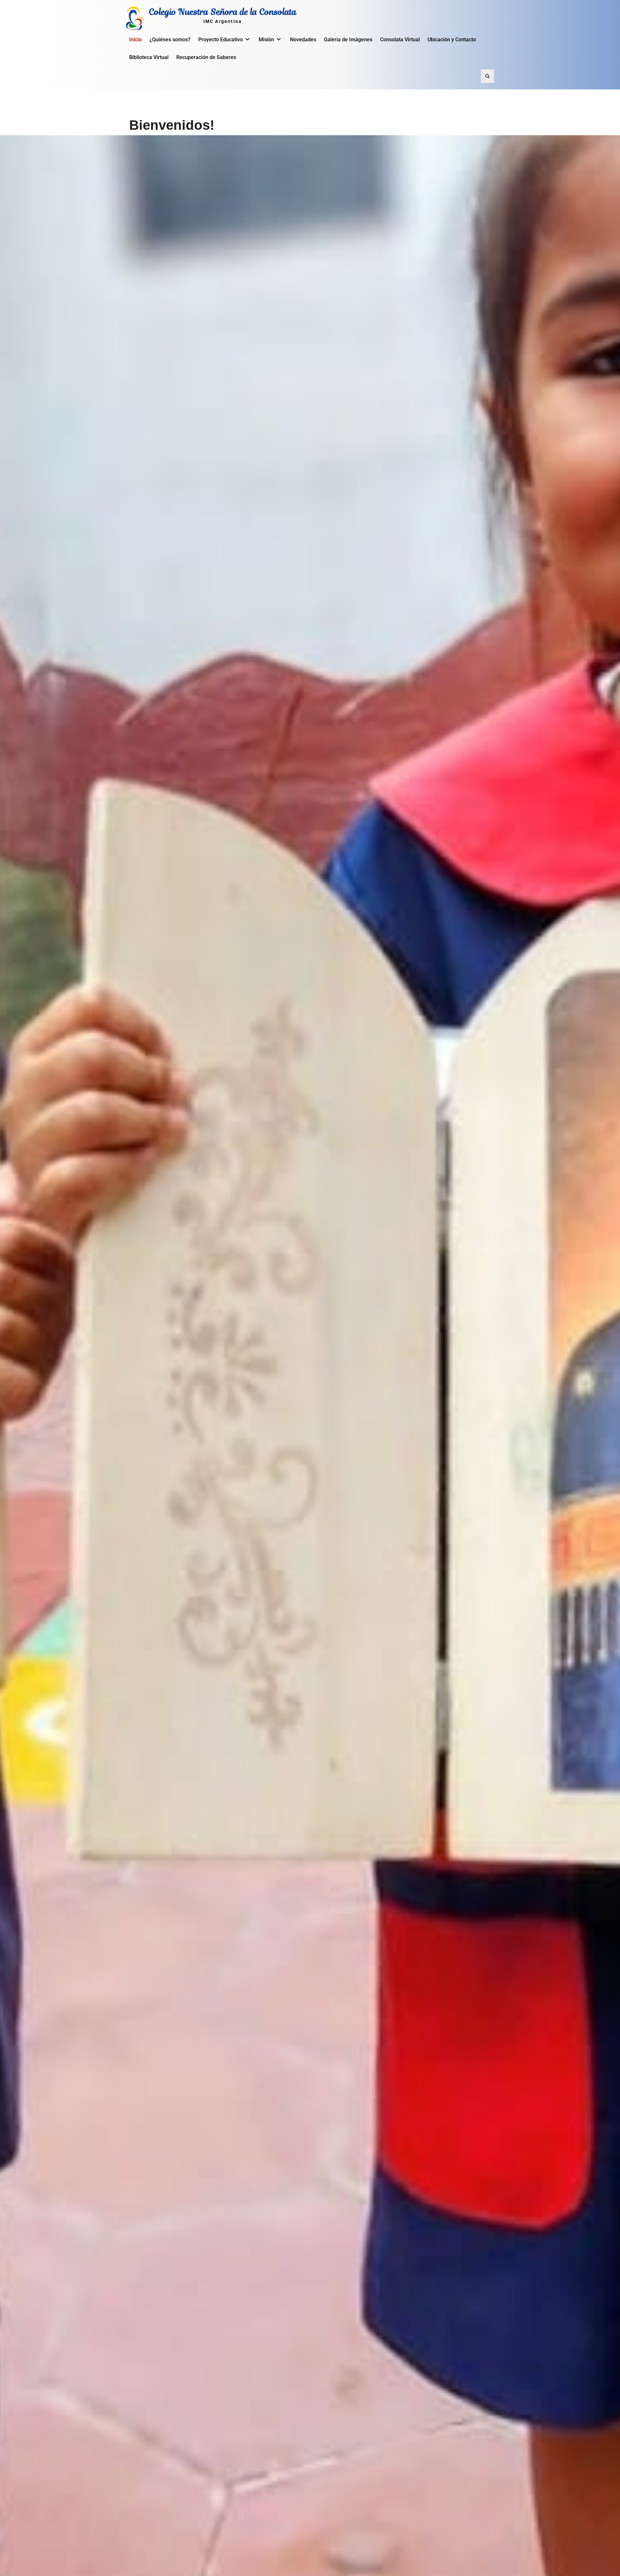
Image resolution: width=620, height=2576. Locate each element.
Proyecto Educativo (221, 40)
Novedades (303, 40)
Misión (266, 40)
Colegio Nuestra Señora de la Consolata (223, 12)
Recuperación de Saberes (206, 57)
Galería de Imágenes (348, 40)
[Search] (487, 76)
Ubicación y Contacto (452, 40)
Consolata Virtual (400, 40)
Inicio (135, 40)
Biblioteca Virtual (149, 57)
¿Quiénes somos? (170, 40)
